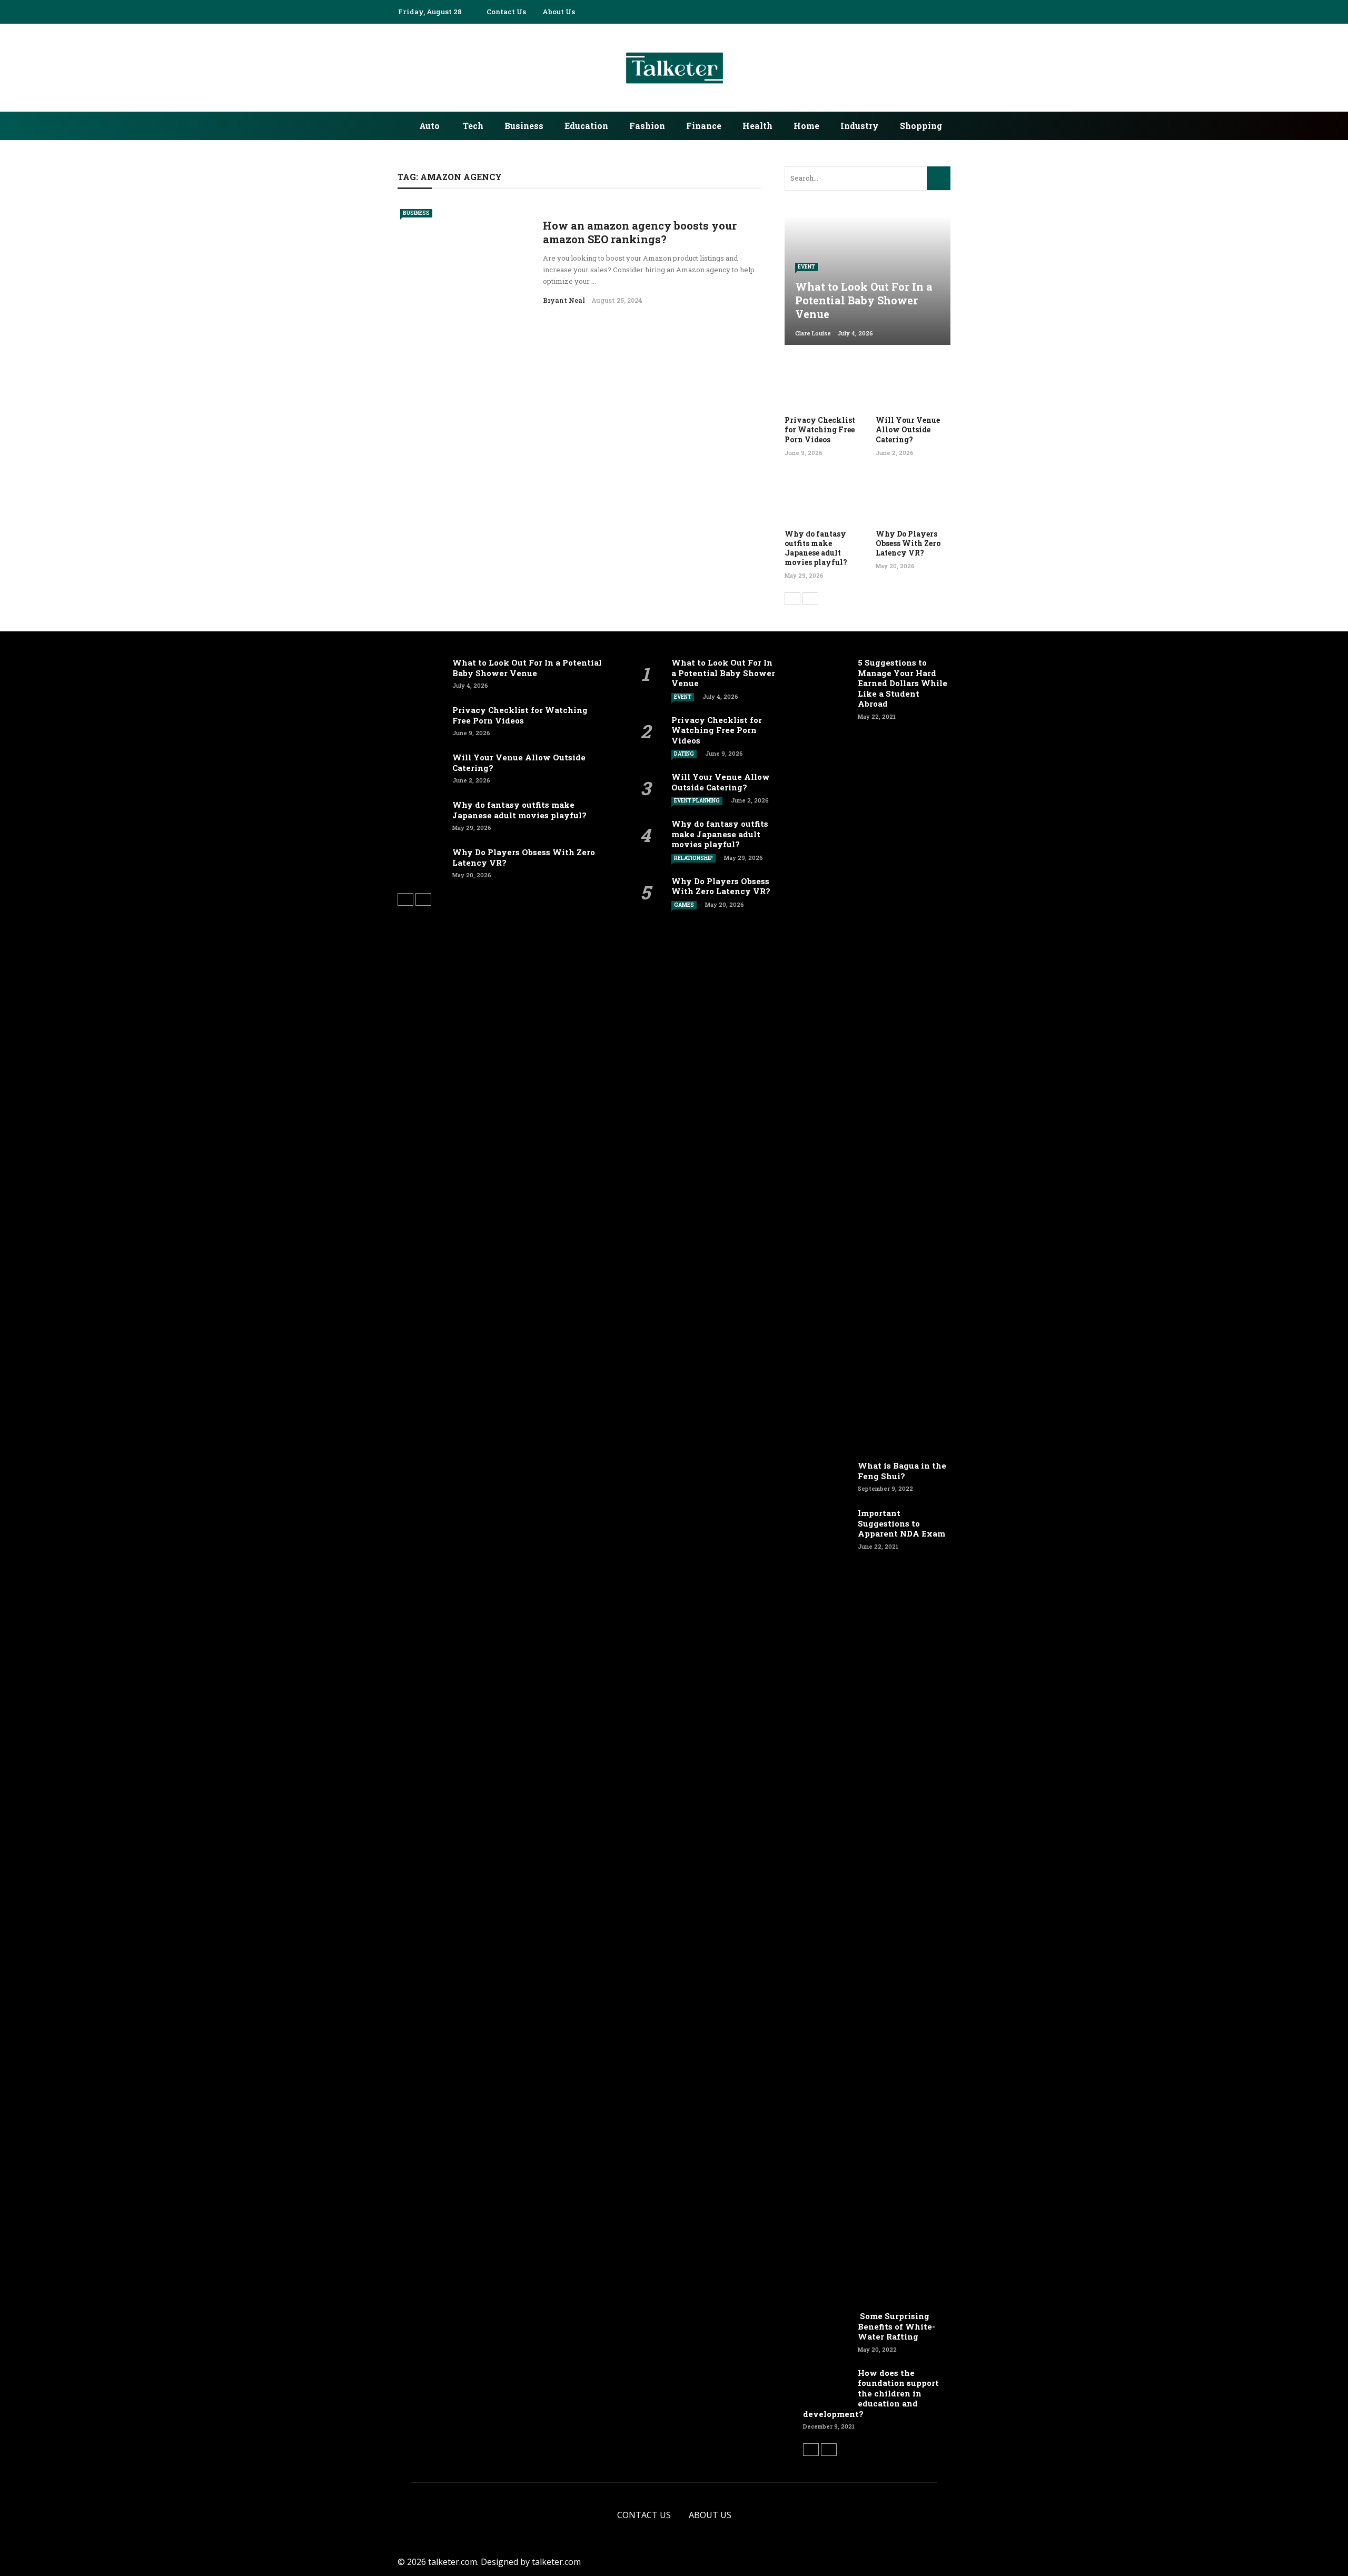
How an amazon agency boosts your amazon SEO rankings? (640, 232)
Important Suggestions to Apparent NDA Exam (901, 1523)
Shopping (921, 126)
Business (524, 126)
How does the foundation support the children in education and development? (871, 2393)
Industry (860, 126)
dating (684, 754)
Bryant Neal (564, 300)
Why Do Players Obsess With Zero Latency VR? (908, 543)
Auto (429, 126)
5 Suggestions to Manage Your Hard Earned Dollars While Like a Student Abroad (903, 683)
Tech (473, 126)
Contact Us (506, 12)
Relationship (693, 858)
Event (806, 267)
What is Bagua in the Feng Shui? (902, 1471)
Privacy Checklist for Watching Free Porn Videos (820, 429)
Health (757, 126)
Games (684, 905)
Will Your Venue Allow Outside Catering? (908, 429)
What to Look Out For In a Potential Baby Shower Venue (527, 668)
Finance (704, 126)
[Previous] (792, 599)
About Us (559, 12)
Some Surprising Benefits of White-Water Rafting (896, 2326)
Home (806, 126)
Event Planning (697, 801)
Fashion (647, 126)
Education (586, 126)
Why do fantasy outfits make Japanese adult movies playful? (816, 548)
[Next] (810, 599)
